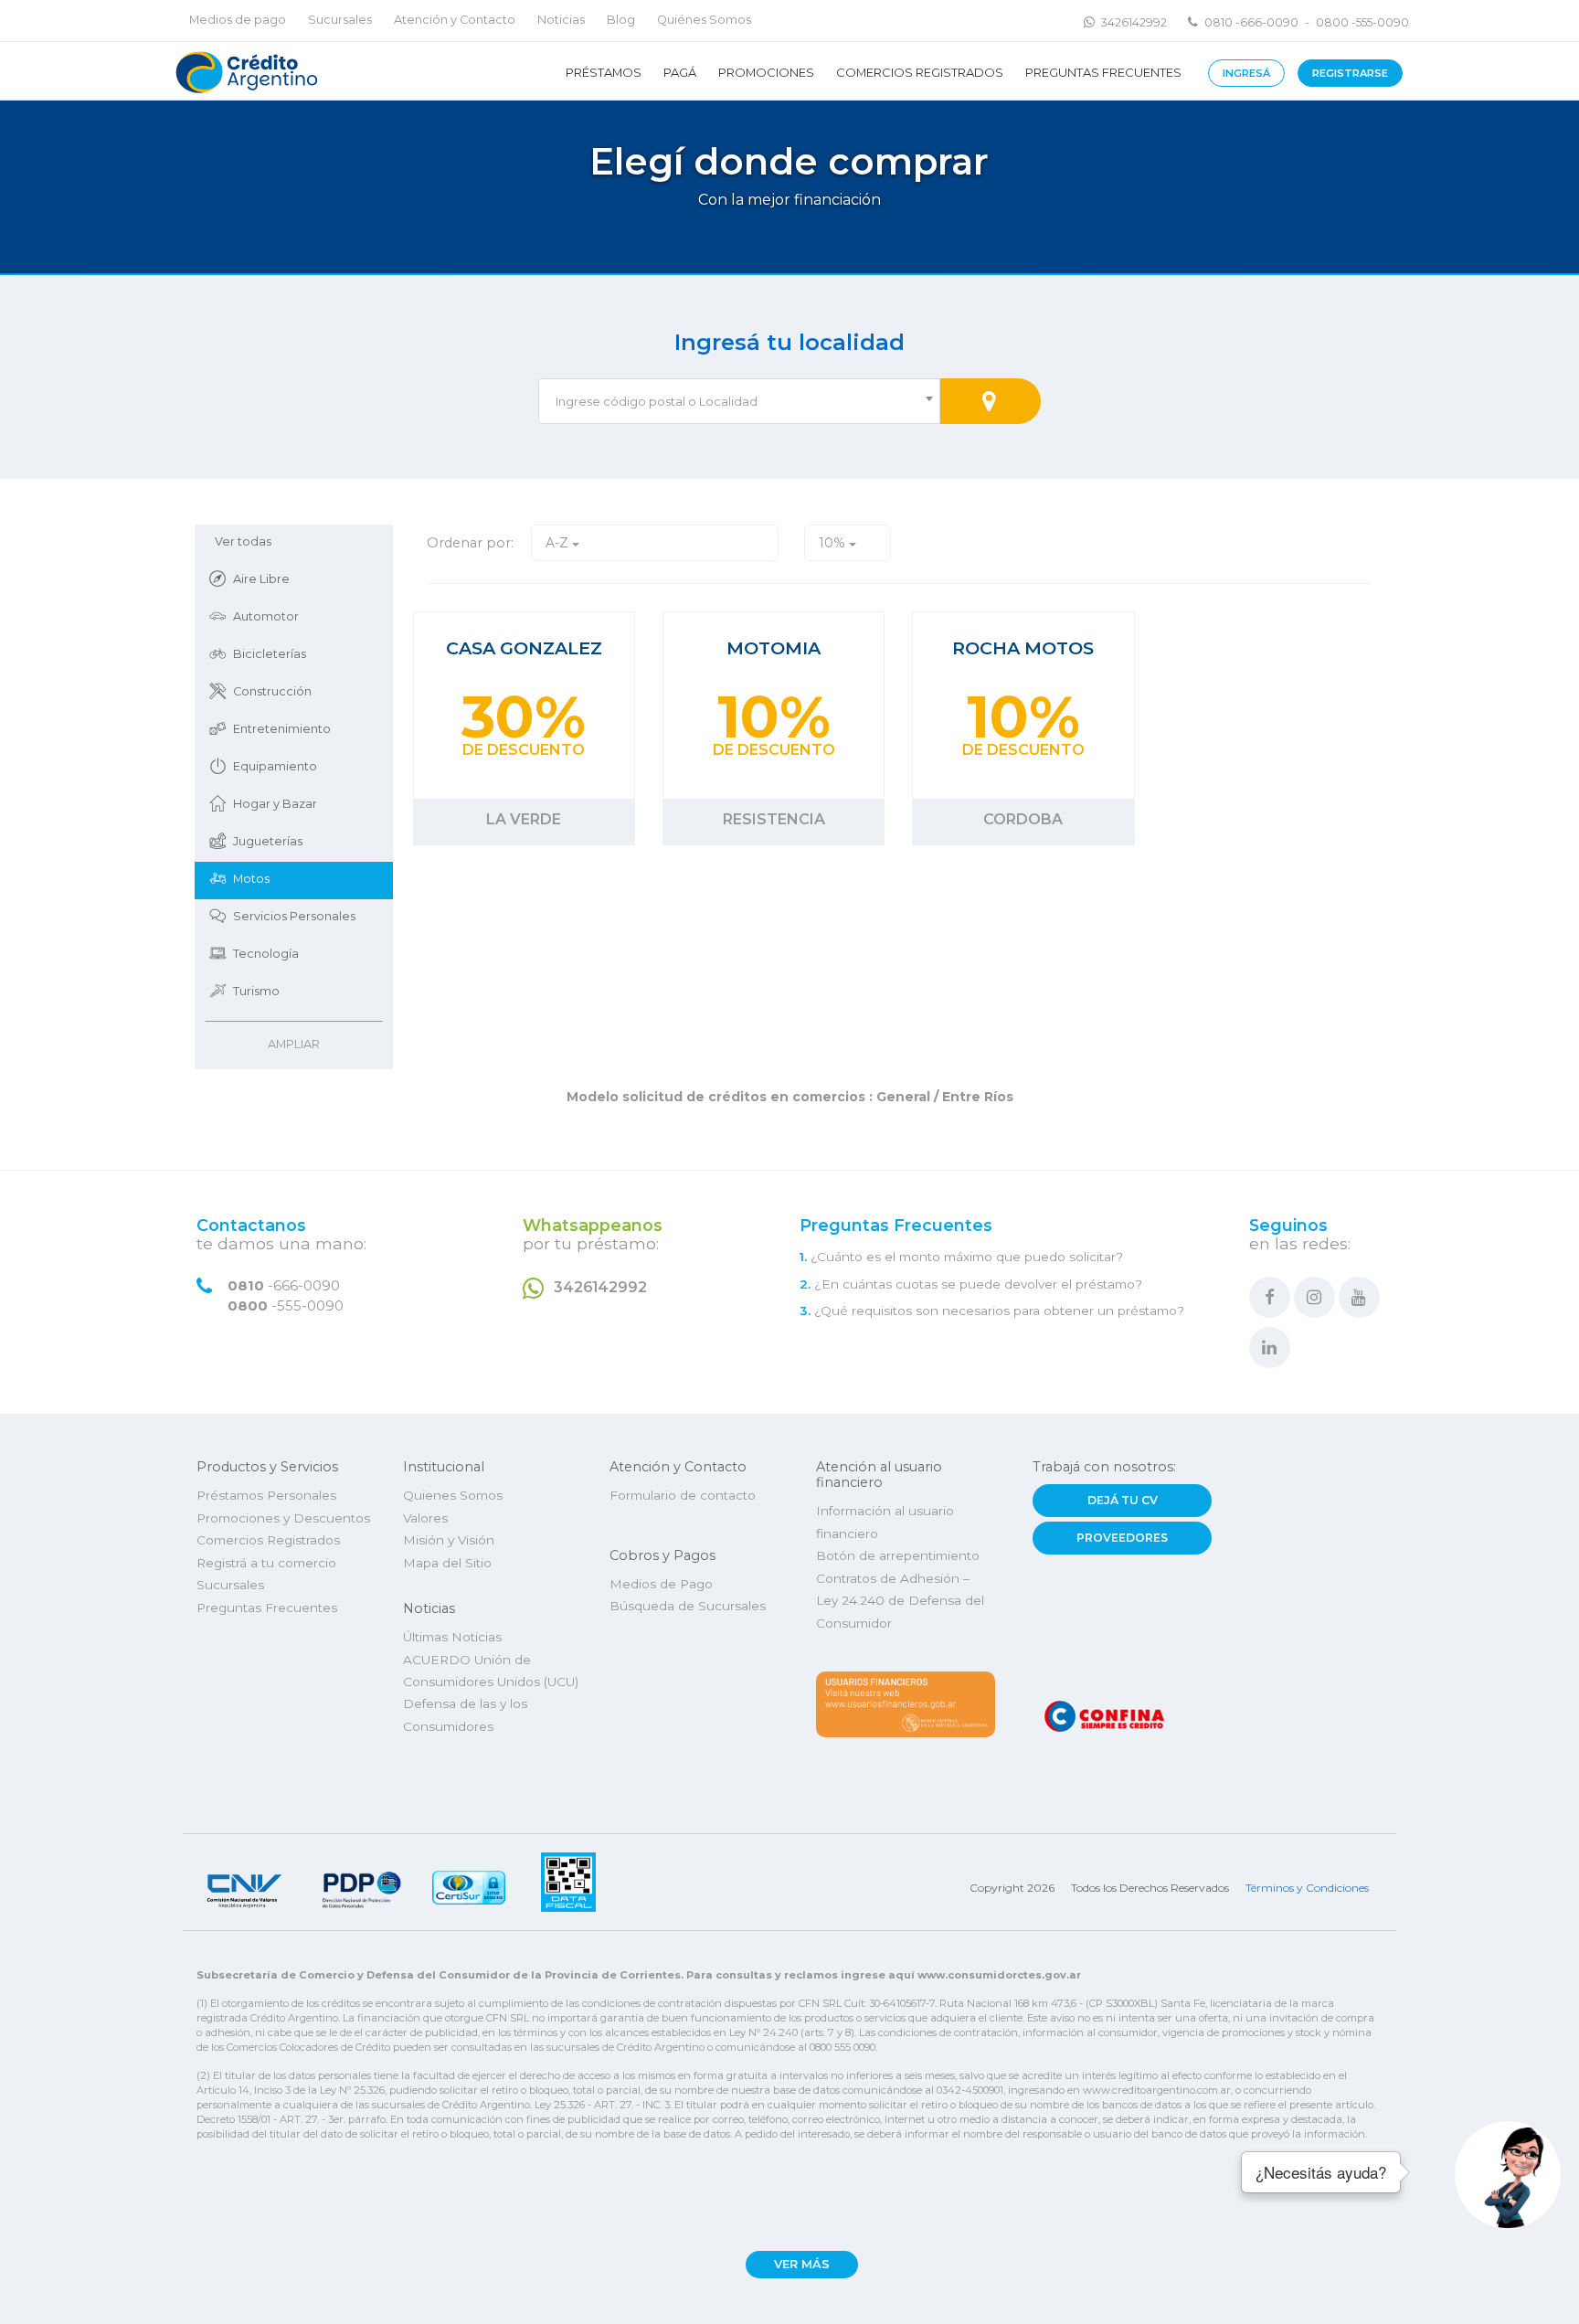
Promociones (766, 72)
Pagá (680, 72)
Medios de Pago (661, 1584)
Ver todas (243, 541)
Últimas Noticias (452, 1637)
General (903, 1097)
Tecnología (266, 954)
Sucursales (340, 20)
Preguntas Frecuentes (1103, 72)
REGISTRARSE (1350, 73)
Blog (621, 20)
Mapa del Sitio (447, 1563)
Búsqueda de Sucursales (688, 1606)
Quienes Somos (453, 1495)
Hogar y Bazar (275, 804)
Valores (425, 1518)
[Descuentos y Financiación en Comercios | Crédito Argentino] (244, 71)
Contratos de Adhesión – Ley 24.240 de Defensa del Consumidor (900, 1601)
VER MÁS (802, 2264)
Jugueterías (268, 841)
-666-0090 (284, 1286)
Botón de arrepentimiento (898, 1555)
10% (834, 543)
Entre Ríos (976, 1097)
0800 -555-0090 (1362, 22)
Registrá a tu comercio (266, 1563)
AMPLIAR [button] (294, 1044)
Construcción (272, 691)
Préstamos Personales (266, 1495)
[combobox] (739, 401)
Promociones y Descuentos (283, 1518)
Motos (251, 879)
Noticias (561, 20)
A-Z (559, 543)
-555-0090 (286, 1306)
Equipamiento (275, 766)
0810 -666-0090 (1251, 22)
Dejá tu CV (1123, 1500)
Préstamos (604, 72)
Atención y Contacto (455, 20)
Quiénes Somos (704, 20)
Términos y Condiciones (1307, 1888)
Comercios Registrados (920, 72)
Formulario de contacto (683, 1495)
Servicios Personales (294, 916)
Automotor (266, 616)
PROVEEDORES (1122, 1538)
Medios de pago (238, 20)
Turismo (256, 991)
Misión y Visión (449, 1540)
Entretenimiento (282, 729)
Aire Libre (261, 579)
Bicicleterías (270, 654)
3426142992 (1134, 22)
